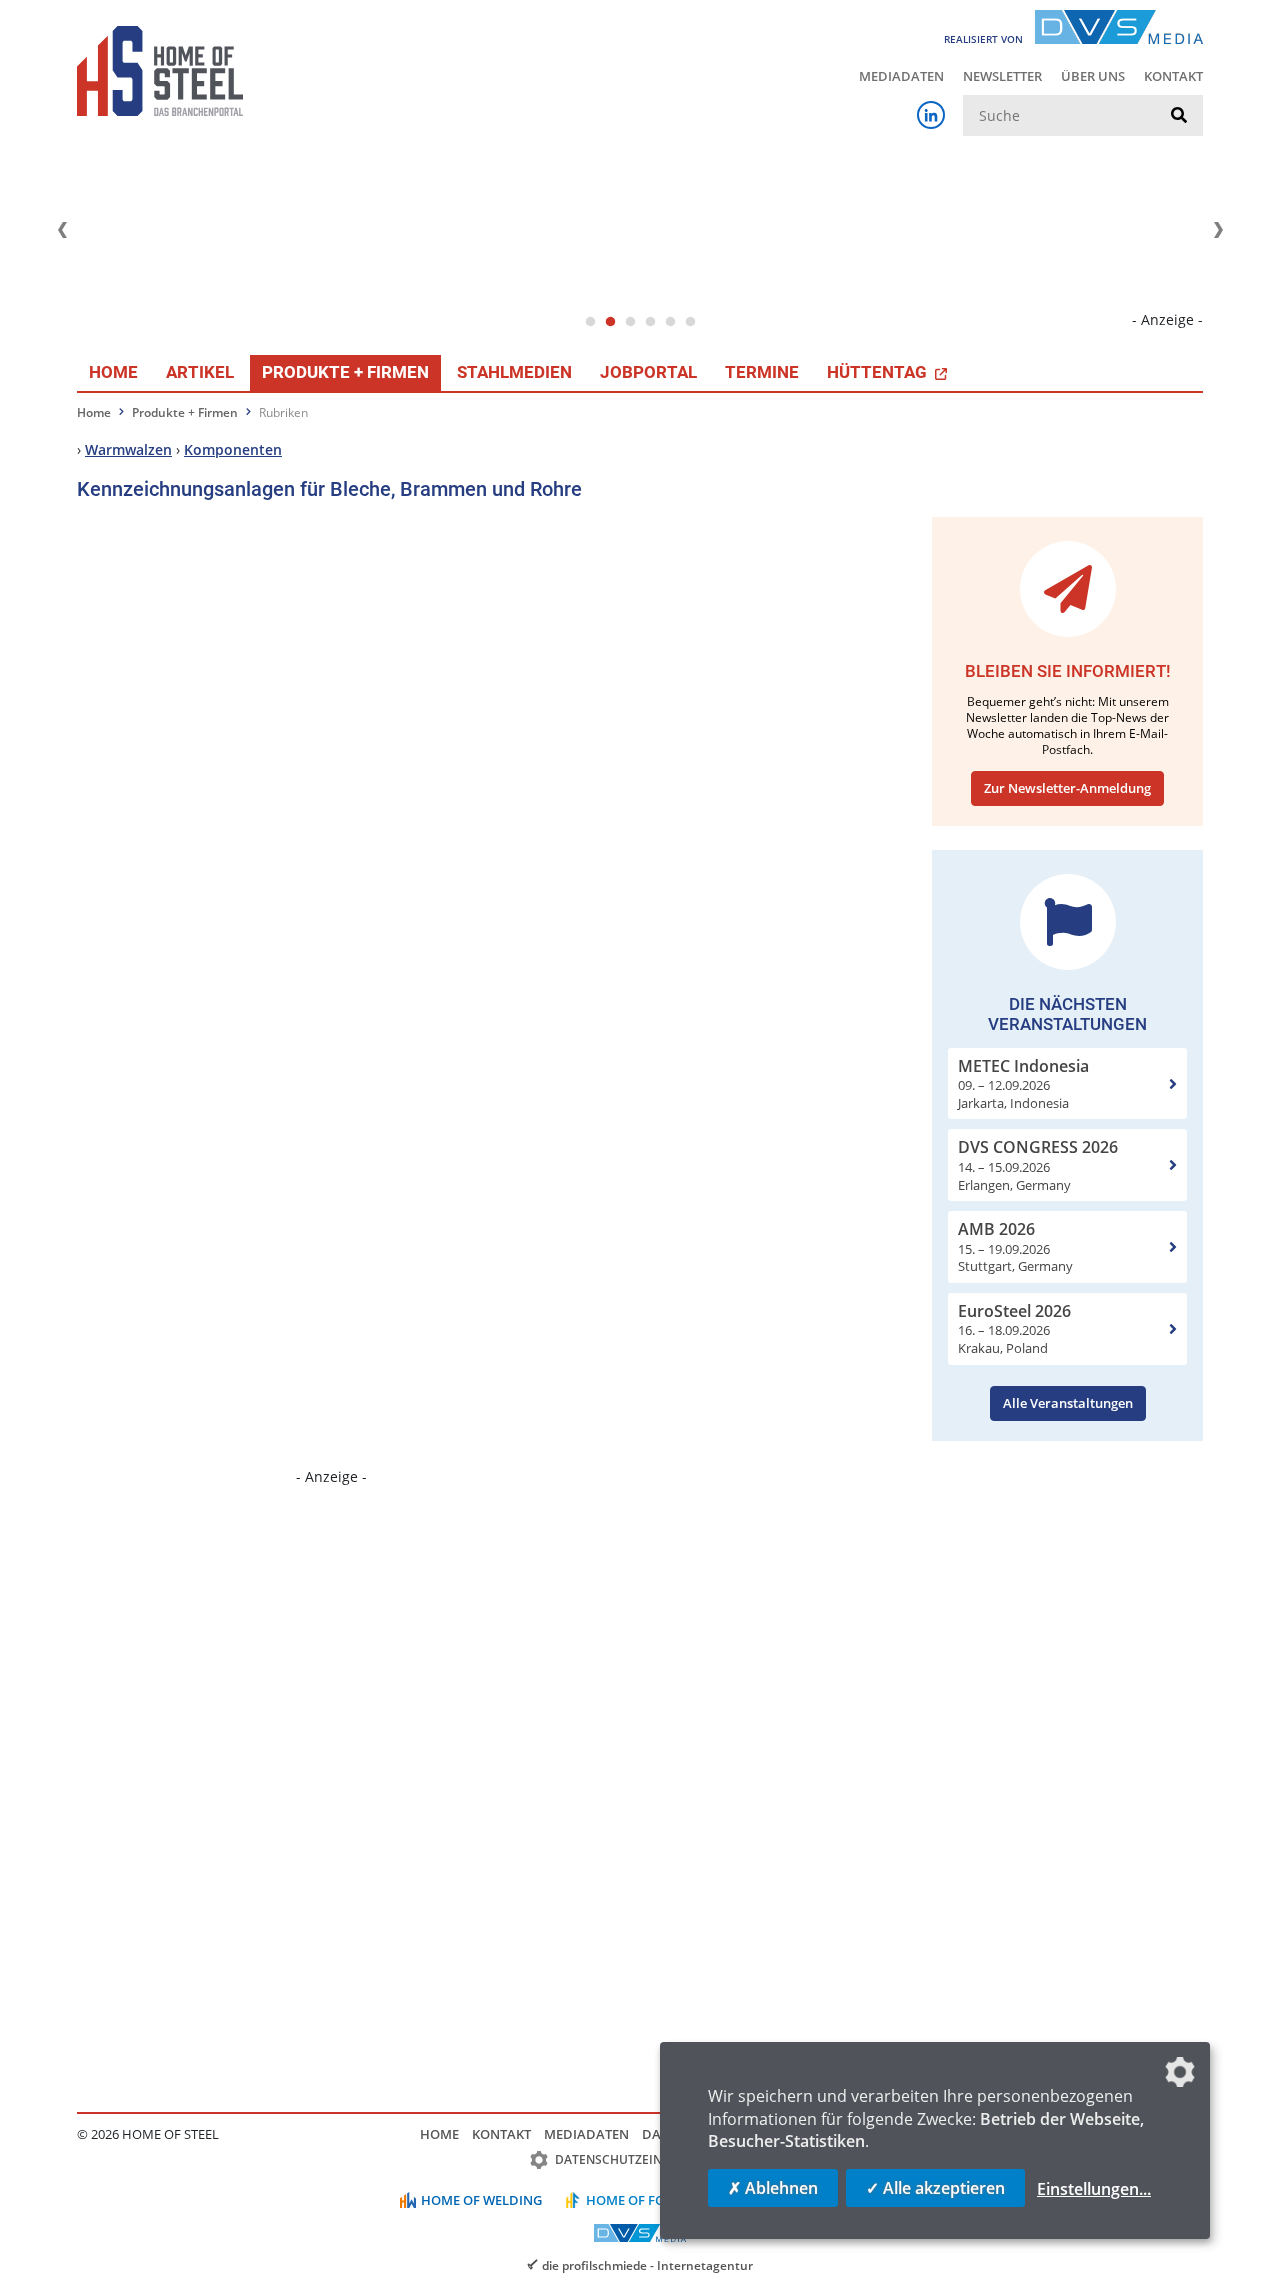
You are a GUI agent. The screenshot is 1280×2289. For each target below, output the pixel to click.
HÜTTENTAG (879, 372)
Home (113, 372)
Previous (62, 230)
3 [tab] (630, 322)
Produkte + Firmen (345, 372)
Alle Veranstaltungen (1068, 1403)
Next (1218, 230)
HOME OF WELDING (481, 2200)
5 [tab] (670, 322)
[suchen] (1179, 116)
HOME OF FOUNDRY (648, 2200)
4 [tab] (650, 322)
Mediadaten (901, 76)
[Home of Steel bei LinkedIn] (931, 115)
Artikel (200, 372)
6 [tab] (690, 322)
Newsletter (1002, 76)
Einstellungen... (1094, 2189)
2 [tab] (610, 322)
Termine (762, 372)
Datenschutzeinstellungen (647, 2159)
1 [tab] (590, 322)
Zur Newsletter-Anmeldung (1067, 788)
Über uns (1093, 76)
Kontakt (1173, 76)
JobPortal (648, 372)
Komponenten (233, 449)
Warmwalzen (128, 449)
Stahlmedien (514, 372)
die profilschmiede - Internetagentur (647, 2265)
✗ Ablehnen (773, 2188)
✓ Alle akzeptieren (935, 2188)
